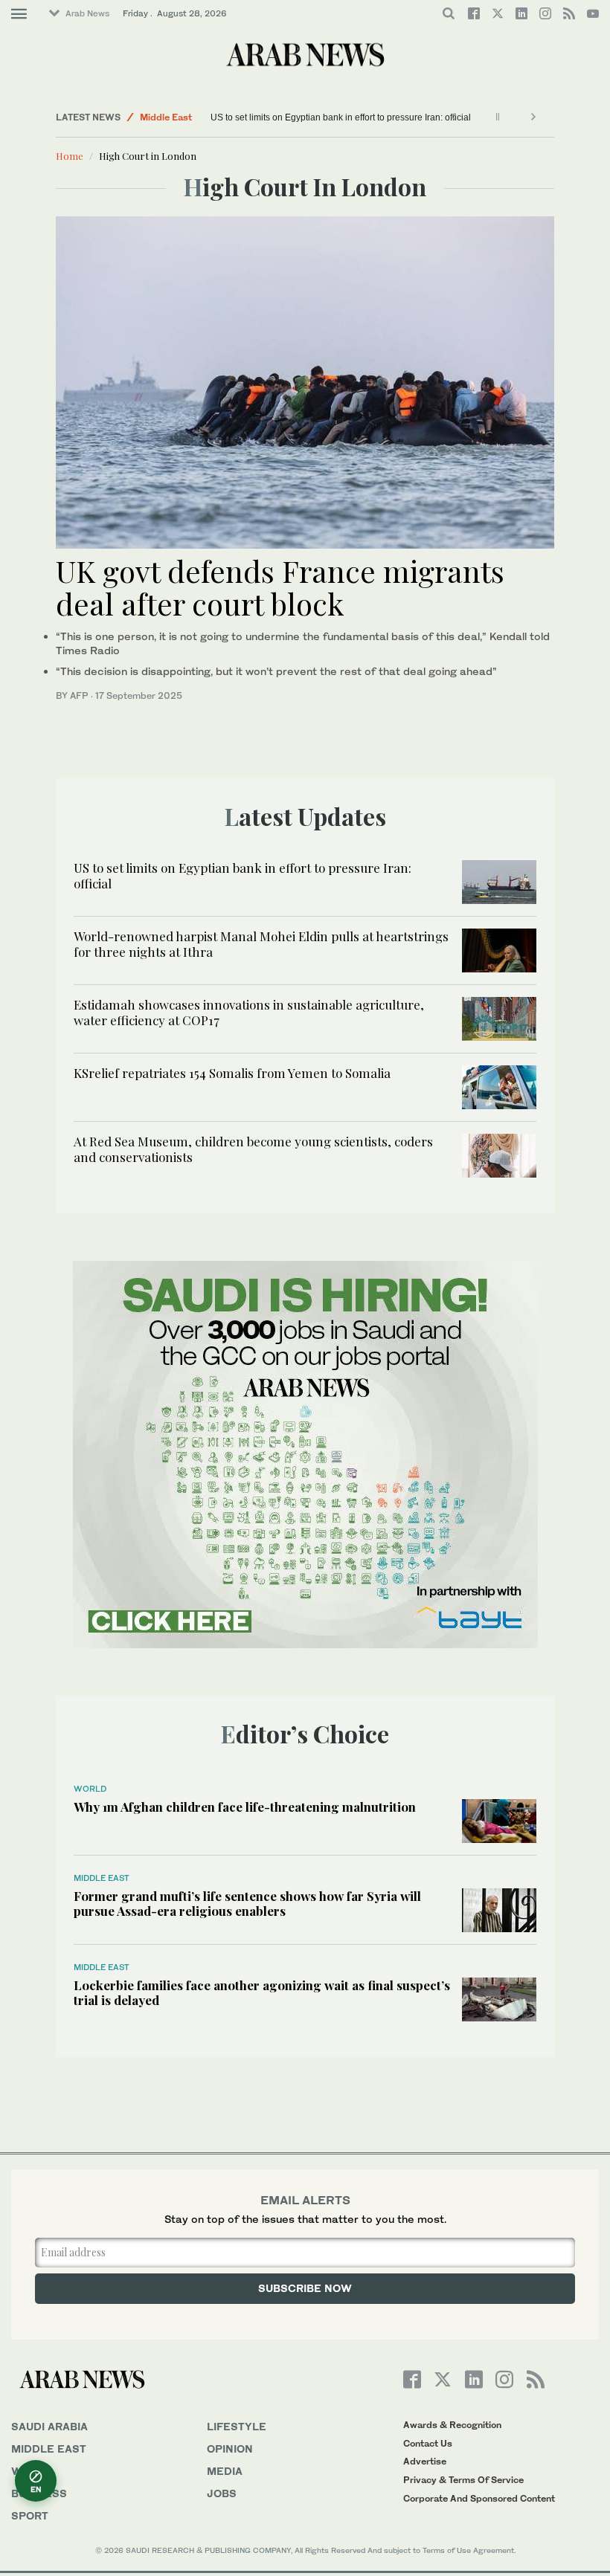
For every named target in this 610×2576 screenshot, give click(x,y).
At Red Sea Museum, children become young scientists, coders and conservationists (253, 1149)
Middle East (166, 117)
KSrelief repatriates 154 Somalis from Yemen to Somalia (232, 1073)
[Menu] (19, 14)
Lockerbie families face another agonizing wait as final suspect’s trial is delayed (262, 1992)
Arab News (87, 13)
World (90, 1789)
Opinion (230, 2449)
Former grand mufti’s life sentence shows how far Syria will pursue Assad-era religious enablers (247, 1903)
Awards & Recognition (452, 2425)
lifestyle (237, 2426)
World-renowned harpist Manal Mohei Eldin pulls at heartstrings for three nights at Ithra (261, 943)
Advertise (425, 2461)
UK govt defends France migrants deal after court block (280, 587)
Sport (30, 2515)
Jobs (222, 2493)
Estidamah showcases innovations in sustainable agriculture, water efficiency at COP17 (249, 1012)
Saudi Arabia (49, 2426)
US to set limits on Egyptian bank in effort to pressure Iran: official (341, 117)
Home (70, 156)
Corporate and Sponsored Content (479, 2498)
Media (225, 2471)
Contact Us (428, 2443)
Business (39, 2493)
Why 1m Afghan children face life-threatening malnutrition (245, 1807)
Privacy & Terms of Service (463, 2480)
